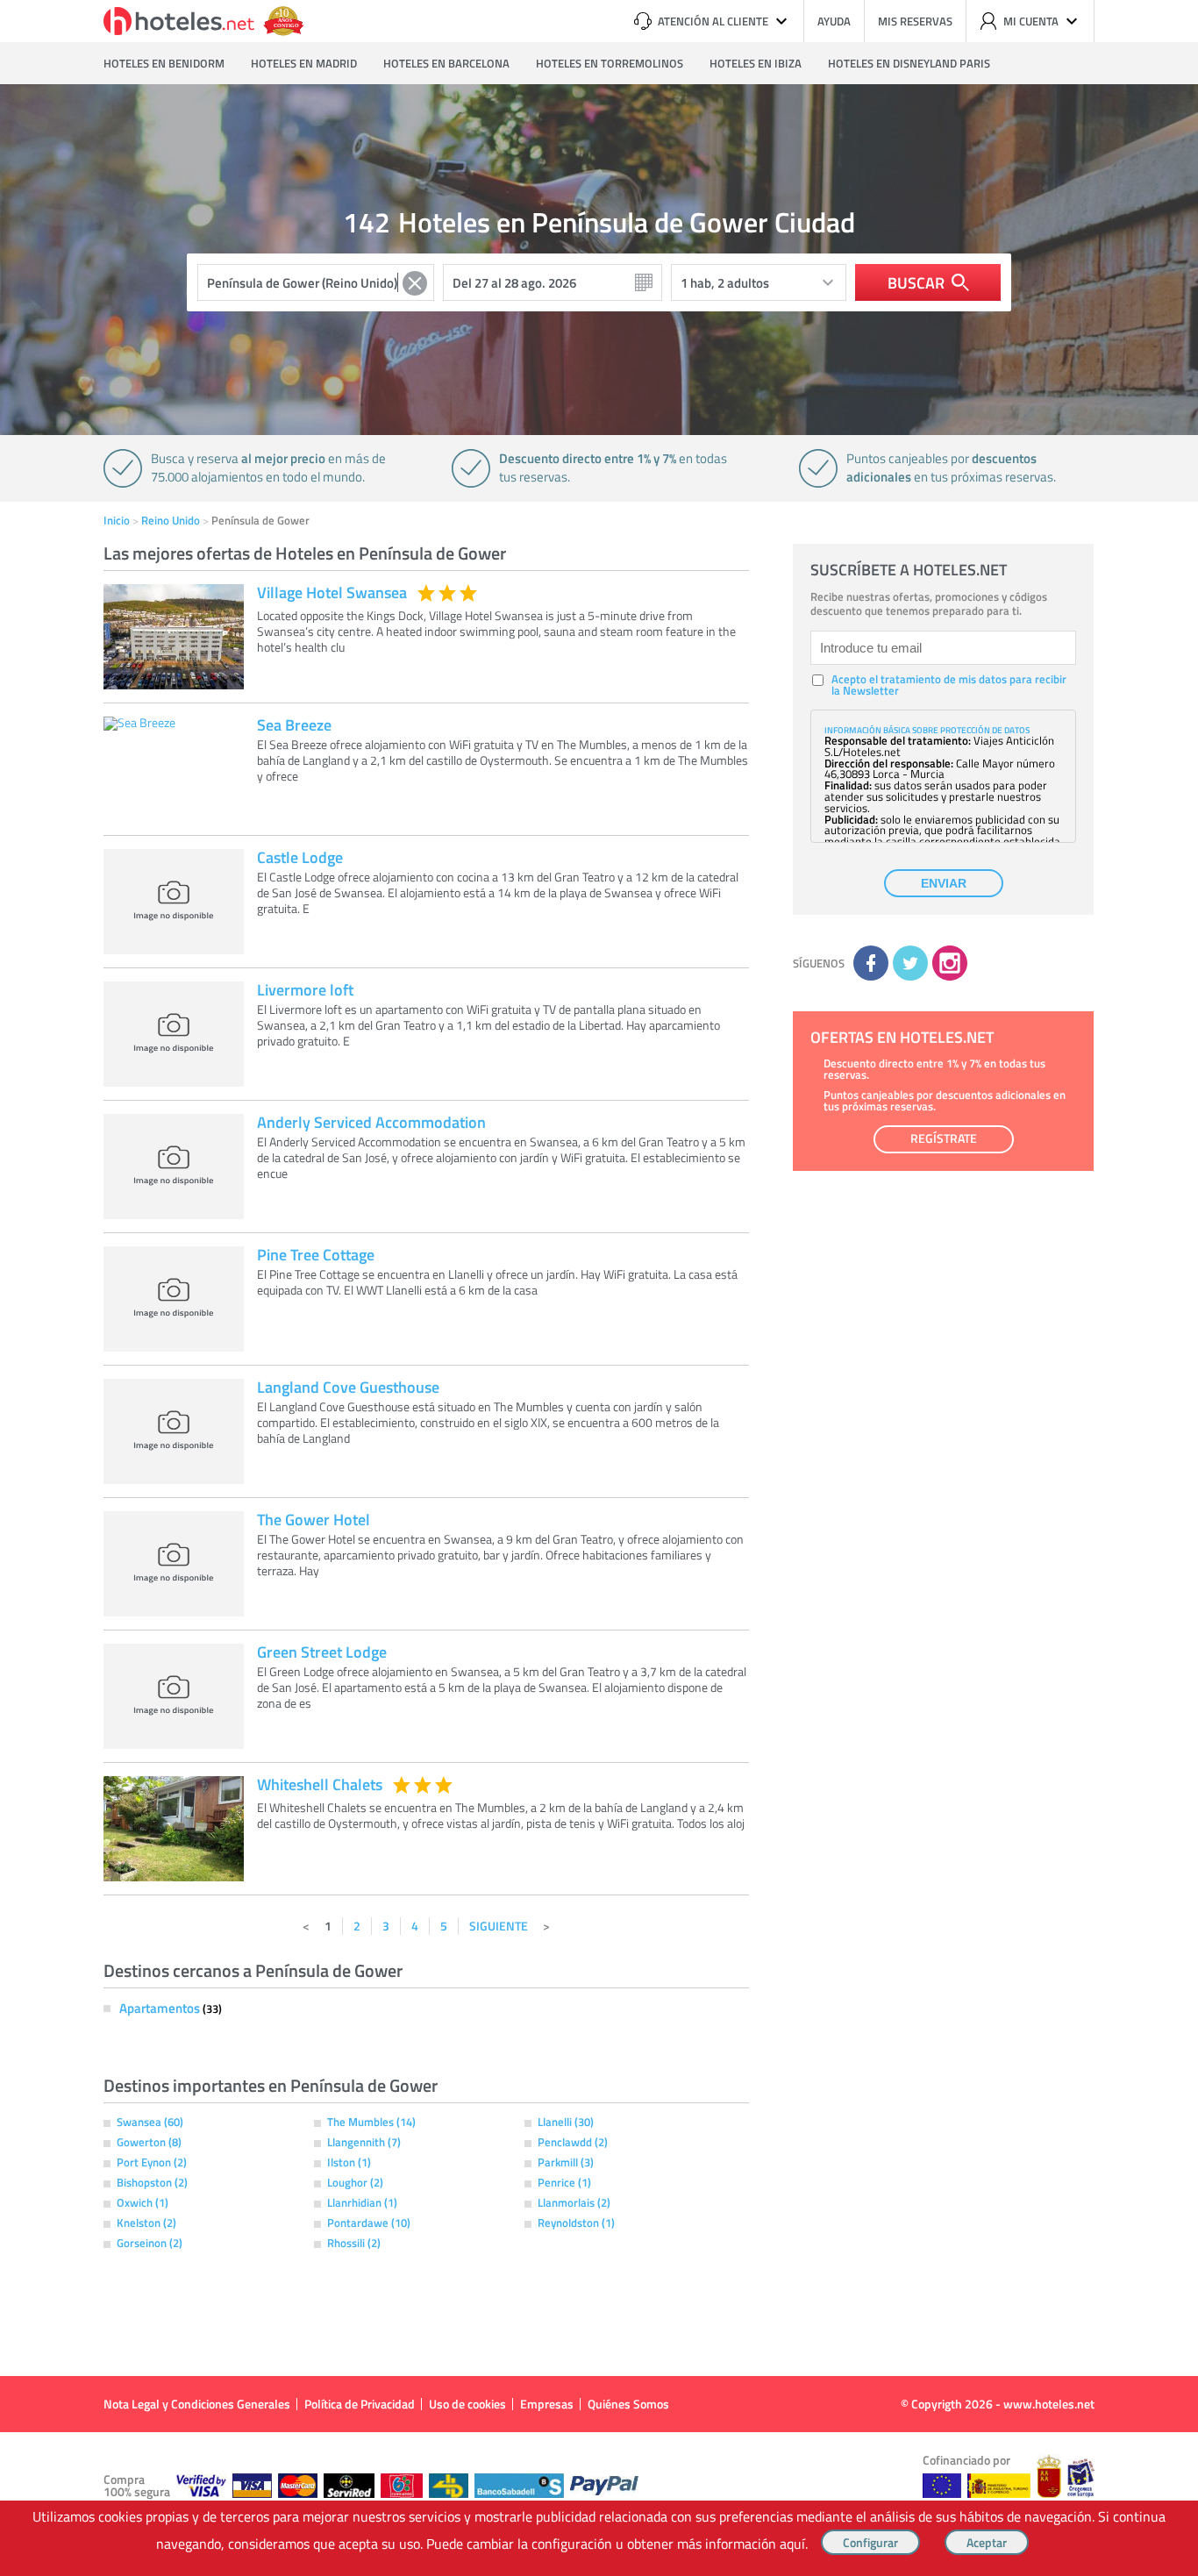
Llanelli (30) (566, 2122)
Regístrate (944, 1138)
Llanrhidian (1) (362, 2202)
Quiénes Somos (628, 2404)
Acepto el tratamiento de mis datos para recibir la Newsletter (949, 685)
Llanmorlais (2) (574, 2202)
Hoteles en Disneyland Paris (909, 63)
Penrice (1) (564, 2182)
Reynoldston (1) (576, 2223)
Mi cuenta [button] (1031, 21)
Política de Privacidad (360, 2404)
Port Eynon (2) (152, 2162)
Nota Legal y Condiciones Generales (197, 2404)
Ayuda (834, 21)
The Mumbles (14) (371, 2122)
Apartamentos (161, 2008)
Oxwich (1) (143, 2202)
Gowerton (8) (149, 2142)
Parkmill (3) (566, 2162)
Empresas (547, 2404)
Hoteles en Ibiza (756, 63)
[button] (599, 1288)
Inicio (117, 520)
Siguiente (499, 1926)
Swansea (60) (150, 2122)
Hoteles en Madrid (304, 63)
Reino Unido (171, 520)
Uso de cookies (467, 2404)
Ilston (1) (349, 2162)
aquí (792, 2544)
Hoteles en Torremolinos (610, 63)
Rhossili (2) (354, 2243)
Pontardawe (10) (369, 2223)
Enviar (944, 883)
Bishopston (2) (152, 2182)
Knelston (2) (146, 2223)
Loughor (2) (355, 2182)
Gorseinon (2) (150, 2243)
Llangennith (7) (364, 2142)
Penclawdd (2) (573, 2142)
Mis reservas (915, 21)
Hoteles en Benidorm (164, 63)
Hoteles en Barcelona (446, 63)
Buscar (916, 282)
